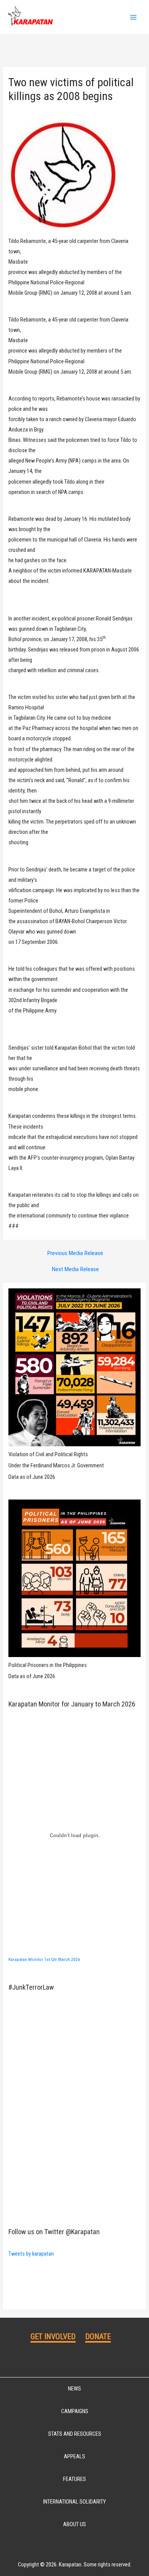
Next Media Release (75, 1270)
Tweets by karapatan (31, 2254)
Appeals (74, 2456)
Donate (98, 2336)
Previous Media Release (75, 1254)
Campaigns (75, 2411)
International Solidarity (74, 2502)
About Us (74, 2524)
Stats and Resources (75, 2434)
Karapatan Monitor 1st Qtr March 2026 (44, 1959)
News (74, 2389)
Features (74, 2479)
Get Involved (53, 2336)
